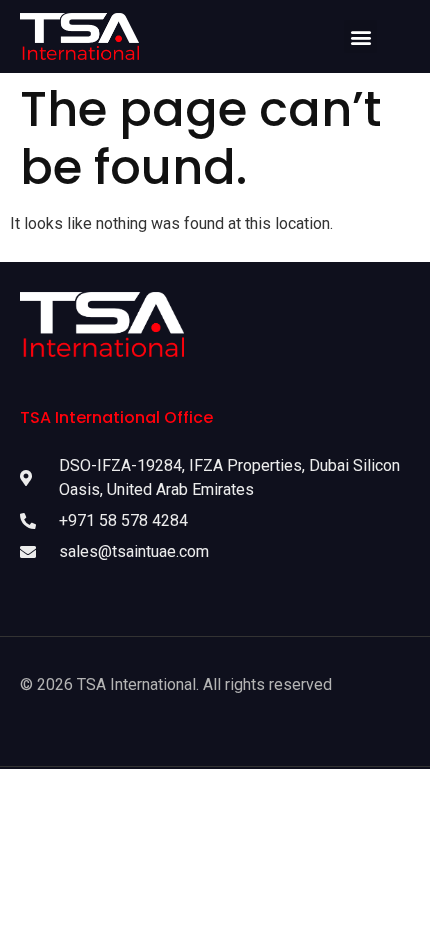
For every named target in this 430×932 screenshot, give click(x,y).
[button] (360, 36)
